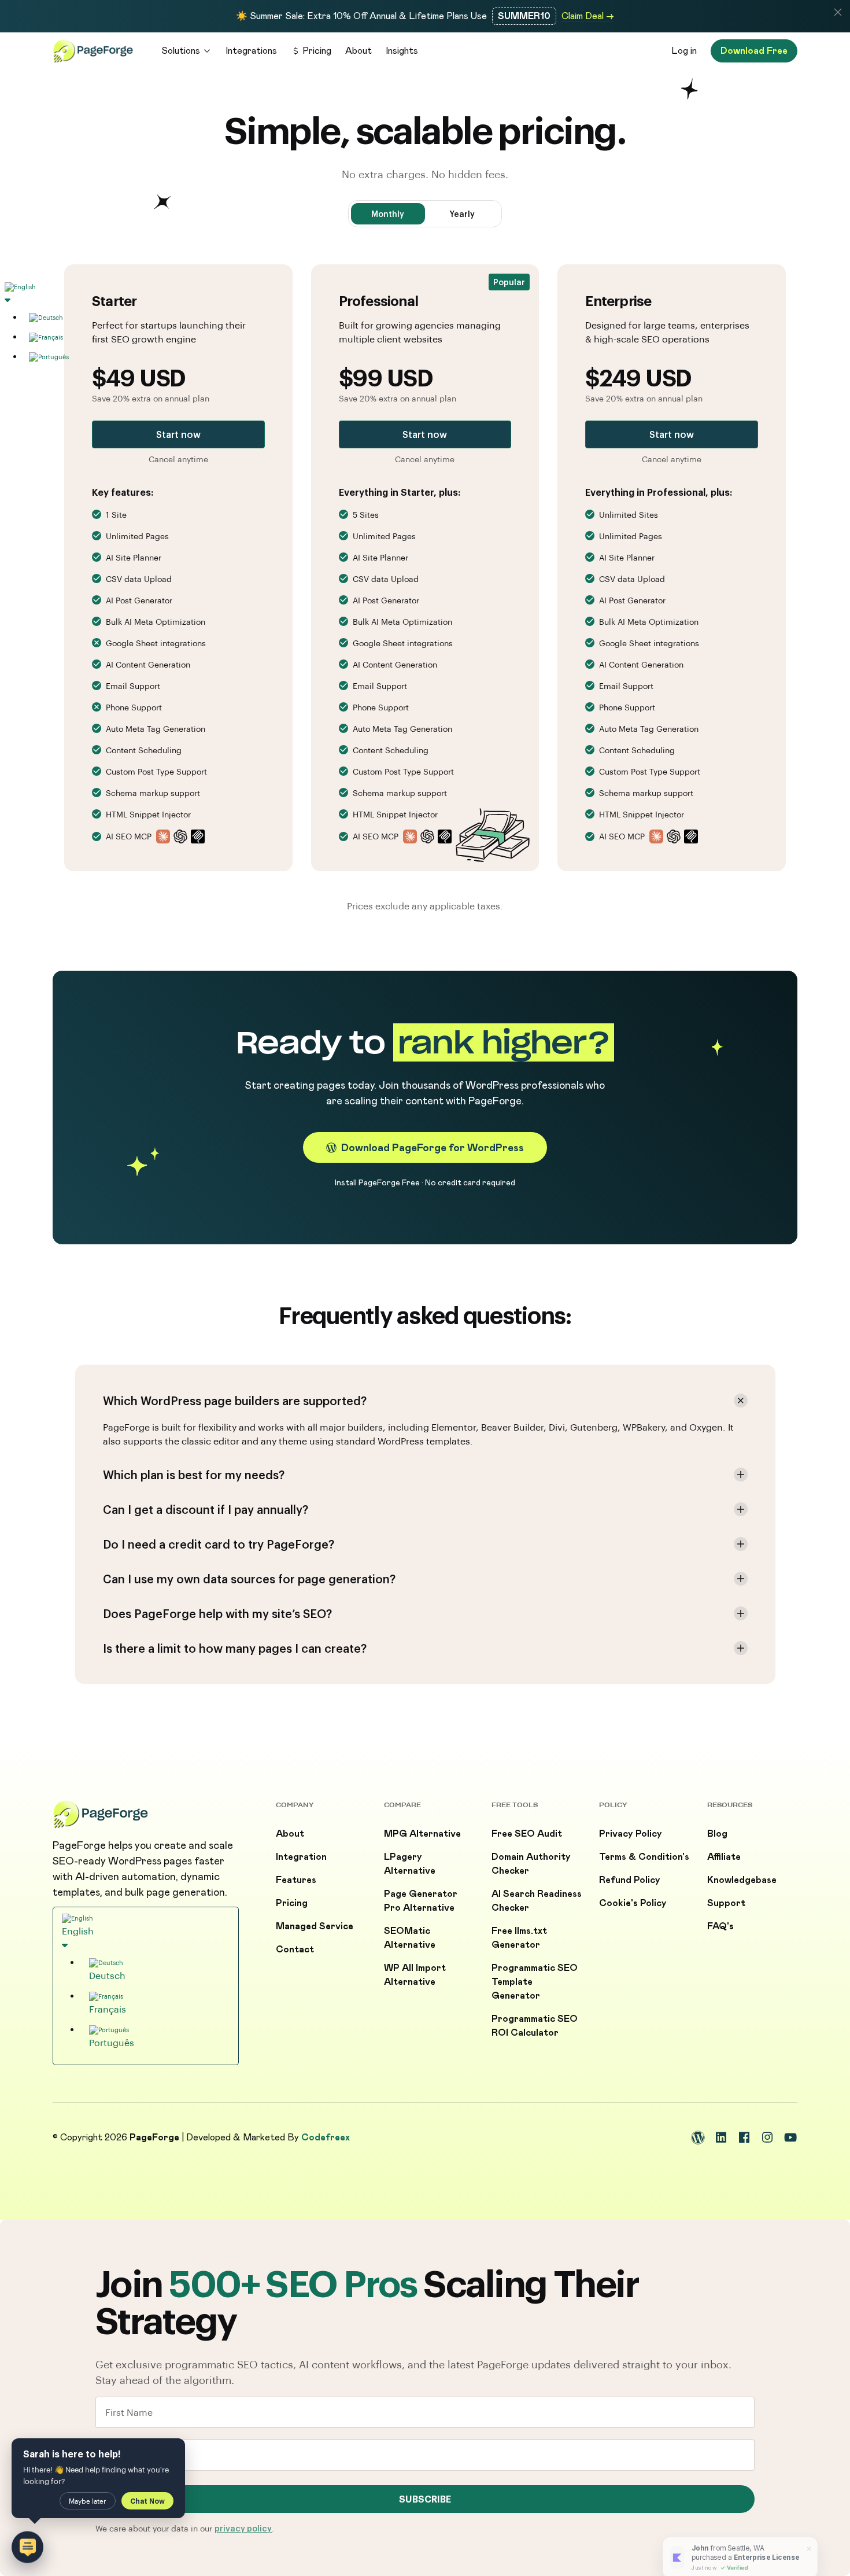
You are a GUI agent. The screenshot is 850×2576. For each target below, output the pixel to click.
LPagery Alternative (410, 1864)
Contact (295, 1949)
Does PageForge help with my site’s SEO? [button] (217, 1613)
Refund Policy (630, 1880)
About (359, 51)
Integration (301, 1857)
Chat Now (147, 2501)
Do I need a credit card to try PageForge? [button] (219, 1544)
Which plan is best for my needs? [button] (194, 1475)
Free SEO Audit (527, 1834)
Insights (402, 51)
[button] (838, 12)
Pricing (317, 51)
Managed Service (315, 1926)
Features (296, 1880)
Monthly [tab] (388, 214)
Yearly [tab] (462, 214)
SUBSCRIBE (425, 2499)
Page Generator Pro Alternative (421, 1901)
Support (726, 1903)
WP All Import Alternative (415, 1975)
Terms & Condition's (644, 1857)
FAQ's (720, 1926)
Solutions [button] (181, 51)
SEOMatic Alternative (410, 1938)
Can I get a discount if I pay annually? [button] (206, 1509)
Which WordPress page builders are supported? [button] (235, 1401)
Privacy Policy (631, 1834)
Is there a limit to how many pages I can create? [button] (235, 1648)
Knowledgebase (742, 1880)
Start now (178, 434)
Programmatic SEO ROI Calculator (535, 2026)
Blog (717, 1834)
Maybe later (88, 2501)
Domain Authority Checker (531, 1864)
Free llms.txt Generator (519, 1938)
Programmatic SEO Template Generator (535, 1982)
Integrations (251, 51)
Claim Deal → (588, 16)
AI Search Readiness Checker (537, 1901)
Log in (684, 51)
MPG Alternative (422, 1834)
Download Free (754, 51)
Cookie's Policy (633, 1903)
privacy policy (243, 2528)
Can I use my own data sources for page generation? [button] (249, 1579)
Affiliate (724, 1857)
